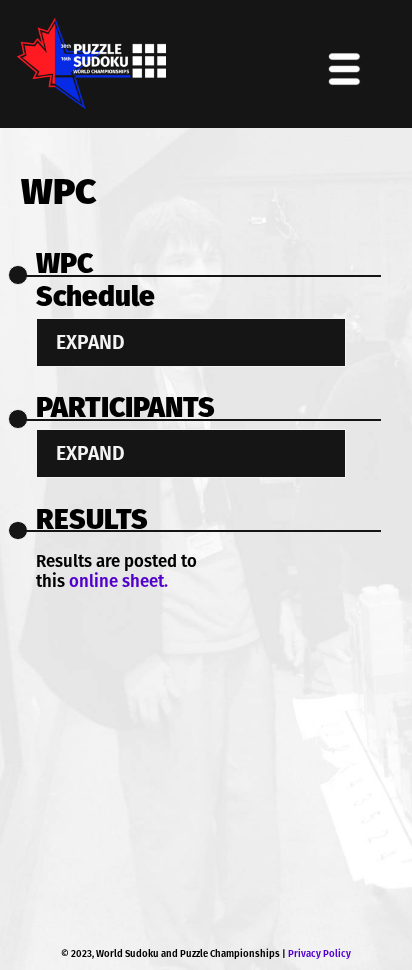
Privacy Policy (319, 954)
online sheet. (118, 581)
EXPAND (90, 342)
